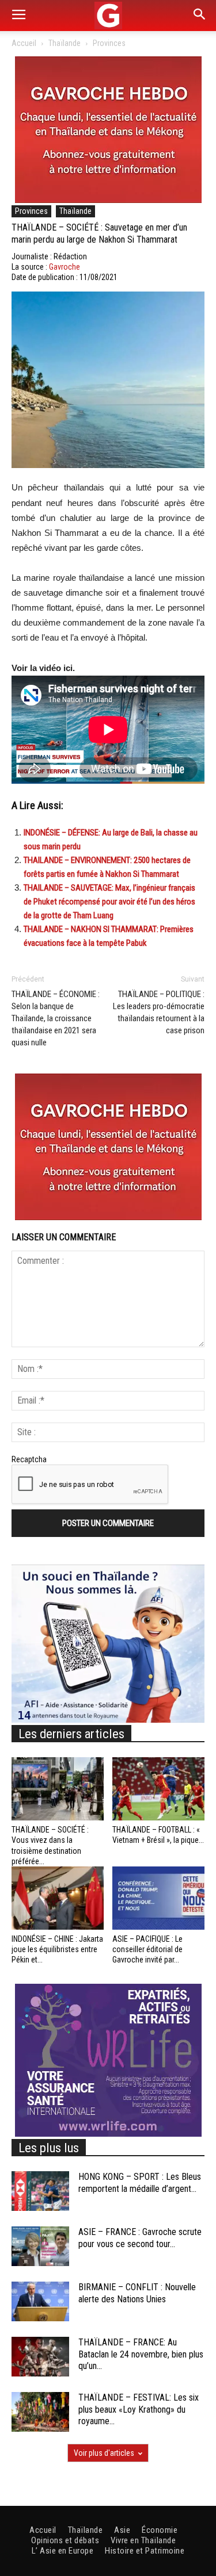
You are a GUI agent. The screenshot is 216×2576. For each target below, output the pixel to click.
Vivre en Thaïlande (143, 2540)
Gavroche (65, 267)
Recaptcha (29, 1459)
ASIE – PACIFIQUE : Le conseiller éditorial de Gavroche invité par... (147, 1949)
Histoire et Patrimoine (145, 2551)
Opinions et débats (65, 2540)
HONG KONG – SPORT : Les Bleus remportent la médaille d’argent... (140, 2183)
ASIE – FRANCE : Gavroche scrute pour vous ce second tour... (140, 2238)
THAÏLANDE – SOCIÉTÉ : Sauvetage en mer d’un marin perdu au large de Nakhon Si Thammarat (99, 233)
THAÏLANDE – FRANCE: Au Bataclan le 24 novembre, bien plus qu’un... (141, 2354)
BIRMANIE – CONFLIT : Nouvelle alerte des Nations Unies (137, 2293)
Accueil (24, 43)
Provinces (109, 43)
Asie (122, 2530)
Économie (160, 2530)
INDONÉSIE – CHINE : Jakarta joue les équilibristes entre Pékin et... (57, 1949)
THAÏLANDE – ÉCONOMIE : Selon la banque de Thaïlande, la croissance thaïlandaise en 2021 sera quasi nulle (56, 1018)
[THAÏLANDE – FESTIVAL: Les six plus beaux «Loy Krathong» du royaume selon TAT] (40, 2412)
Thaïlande (65, 43)
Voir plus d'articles (104, 2453)
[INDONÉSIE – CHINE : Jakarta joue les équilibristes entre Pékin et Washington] (58, 1898)
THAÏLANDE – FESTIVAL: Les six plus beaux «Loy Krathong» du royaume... (139, 2410)
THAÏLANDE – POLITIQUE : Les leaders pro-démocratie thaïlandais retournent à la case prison (159, 1012)
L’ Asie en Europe (63, 2551)
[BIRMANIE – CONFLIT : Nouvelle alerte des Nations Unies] (40, 2301)
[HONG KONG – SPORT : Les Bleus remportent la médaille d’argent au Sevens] (40, 2191)
